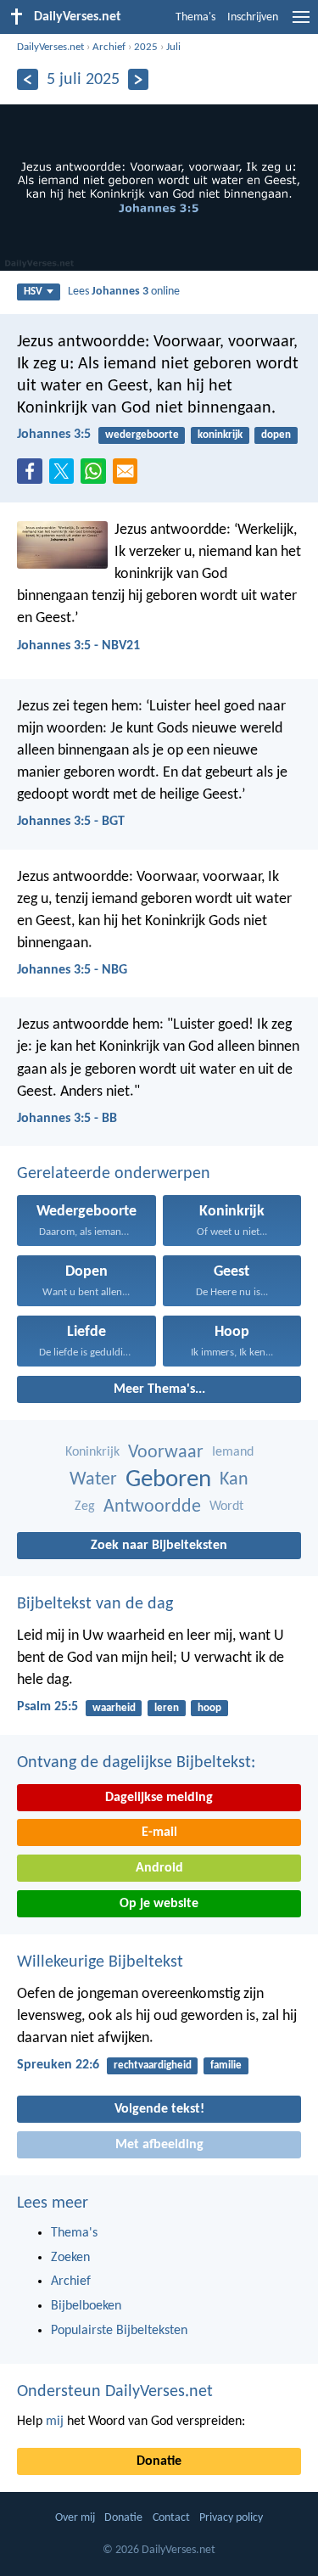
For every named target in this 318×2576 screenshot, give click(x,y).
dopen (276, 435)
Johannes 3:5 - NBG (72, 970)
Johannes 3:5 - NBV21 (78, 646)
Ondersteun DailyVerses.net (115, 2392)
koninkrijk (220, 435)
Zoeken (70, 2258)
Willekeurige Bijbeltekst (100, 1962)
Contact (171, 2518)
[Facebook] (33, 476)
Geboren (168, 1480)
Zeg (85, 1507)
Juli (173, 47)
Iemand (233, 1452)
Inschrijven (253, 17)
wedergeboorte (142, 435)
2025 (146, 47)
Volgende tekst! (159, 2109)
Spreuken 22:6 (58, 2065)
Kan (234, 1480)
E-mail (159, 1832)
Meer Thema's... (159, 1389)
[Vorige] (28, 79)
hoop (209, 1708)
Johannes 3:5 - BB (67, 1119)
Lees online (124, 292)
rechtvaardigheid (153, 2065)
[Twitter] (65, 476)
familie (226, 2065)
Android (159, 1868)
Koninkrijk (92, 1452)
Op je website (159, 1904)
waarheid (114, 1708)
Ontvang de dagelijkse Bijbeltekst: (136, 1763)
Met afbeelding (159, 2145)
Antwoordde (152, 1507)
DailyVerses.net (50, 47)
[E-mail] (129, 476)
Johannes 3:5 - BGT (71, 822)
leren (167, 1708)
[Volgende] (139, 79)
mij (55, 2422)
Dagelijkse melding (159, 1798)
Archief (109, 47)
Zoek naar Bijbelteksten (159, 1546)
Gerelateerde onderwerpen (114, 1174)
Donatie (159, 2461)
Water (93, 1480)
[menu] (301, 24)
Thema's (195, 17)
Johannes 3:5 (54, 435)
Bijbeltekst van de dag (95, 1604)
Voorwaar (166, 1453)
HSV (33, 292)
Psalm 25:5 (47, 1707)
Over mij (75, 2518)
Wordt (226, 1507)
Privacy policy (231, 2518)
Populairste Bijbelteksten (119, 2331)
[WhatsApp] (97, 472)
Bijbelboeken (86, 2306)
